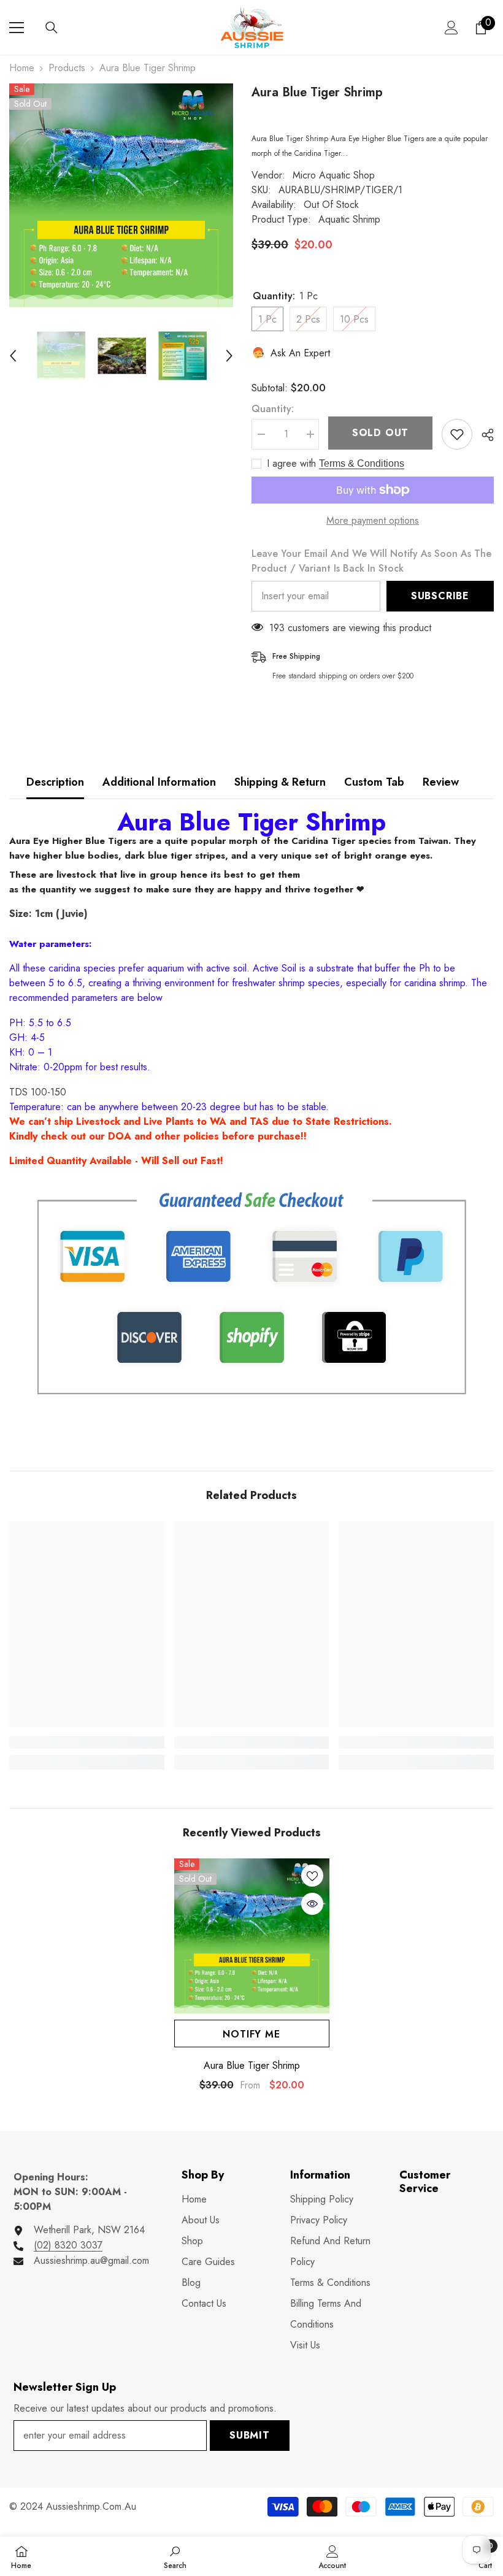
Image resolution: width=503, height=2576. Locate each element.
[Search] (52, 28)
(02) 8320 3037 (68, 2245)
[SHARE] (483, 435)
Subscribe (440, 596)
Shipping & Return (280, 782)
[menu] (17, 28)
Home (22, 68)
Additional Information (159, 782)
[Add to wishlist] (457, 434)
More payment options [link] (373, 520)
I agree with (291, 464)
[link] (87, 1742)
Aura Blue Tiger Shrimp (252, 2066)
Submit (250, 2435)
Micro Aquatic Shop (334, 175)
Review (441, 782)
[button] (13, 356)
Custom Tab (374, 782)
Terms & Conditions (362, 463)
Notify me (251, 2034)
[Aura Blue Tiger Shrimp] (252, 1936)
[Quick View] (312, 1904)
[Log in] (451, 28)
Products (67, 68)
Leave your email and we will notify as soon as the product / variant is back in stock (371, 561)
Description (55, 782)
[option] (121, 195)
